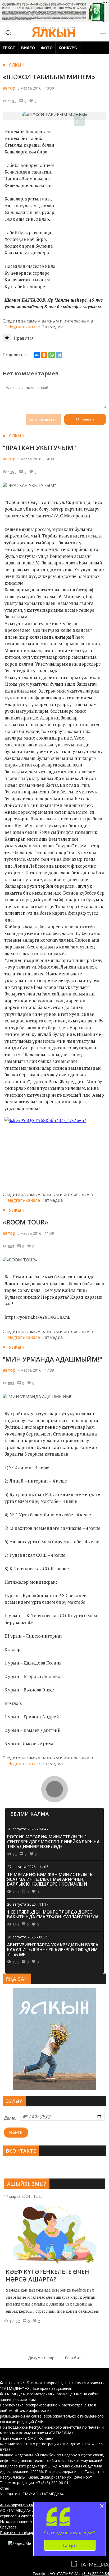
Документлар (41, 2358)
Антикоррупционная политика (27, 2505)
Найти (16, 2132)
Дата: (10, 2118)
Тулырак (70, 2545)
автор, (10, 88)
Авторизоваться (44, 419)
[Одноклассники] (44, 355)
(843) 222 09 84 (96, 2573)
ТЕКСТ (9, 48)
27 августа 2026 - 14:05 (28, 1867)
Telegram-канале (22, 327)
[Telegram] (59, 355)
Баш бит (73, 2358)
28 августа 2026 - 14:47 (28, 1829)
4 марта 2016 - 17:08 (36, 1370)
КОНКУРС (68, 48)
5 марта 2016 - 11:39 (36, 1233)
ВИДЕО (28, 48)
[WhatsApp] (52, 355)
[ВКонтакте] (37, 355)
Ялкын (17, 65)
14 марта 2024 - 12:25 (23, 2196)
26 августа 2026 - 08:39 (28, 1937)
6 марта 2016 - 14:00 (36, 459)
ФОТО (47, 48)
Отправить (85, 419)
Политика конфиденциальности (29, 2533)
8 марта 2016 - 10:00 (36, 88)
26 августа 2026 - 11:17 (28, 1904)
